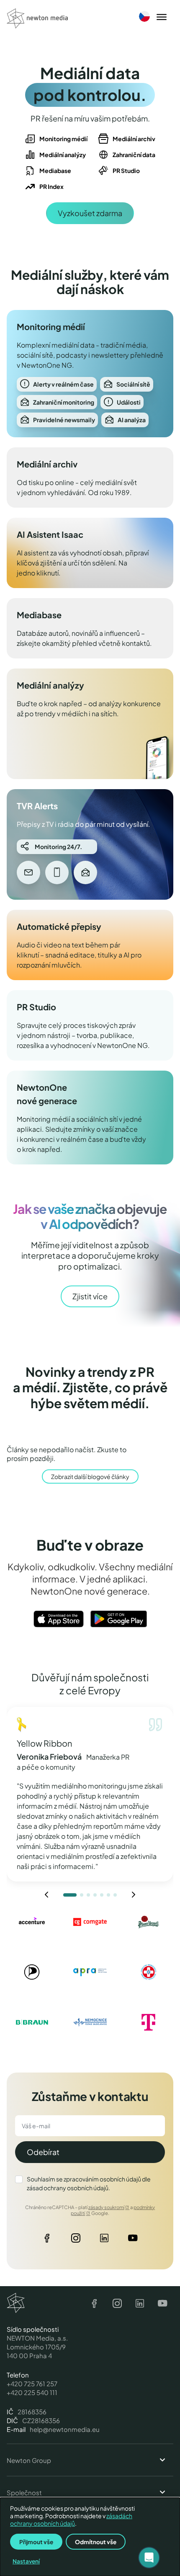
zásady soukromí (106, 2207)
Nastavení (26, 2561)
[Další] (134, 1895)
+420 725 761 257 (32, 2384)
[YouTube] (133, 2240)
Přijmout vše (36, 2542)
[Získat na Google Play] (119, 1619)
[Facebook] (47, 2240)
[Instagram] (76, 2240)
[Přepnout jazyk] (144, 16)
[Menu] (162, 18)
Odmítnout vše (96, 2542)
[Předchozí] (46, 1895)
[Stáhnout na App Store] (59, 1619)
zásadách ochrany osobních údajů (71, 2519)
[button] (149, 2558)
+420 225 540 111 (32, 2392)
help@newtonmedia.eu (65, 2429)
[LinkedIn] (104, 2240)
